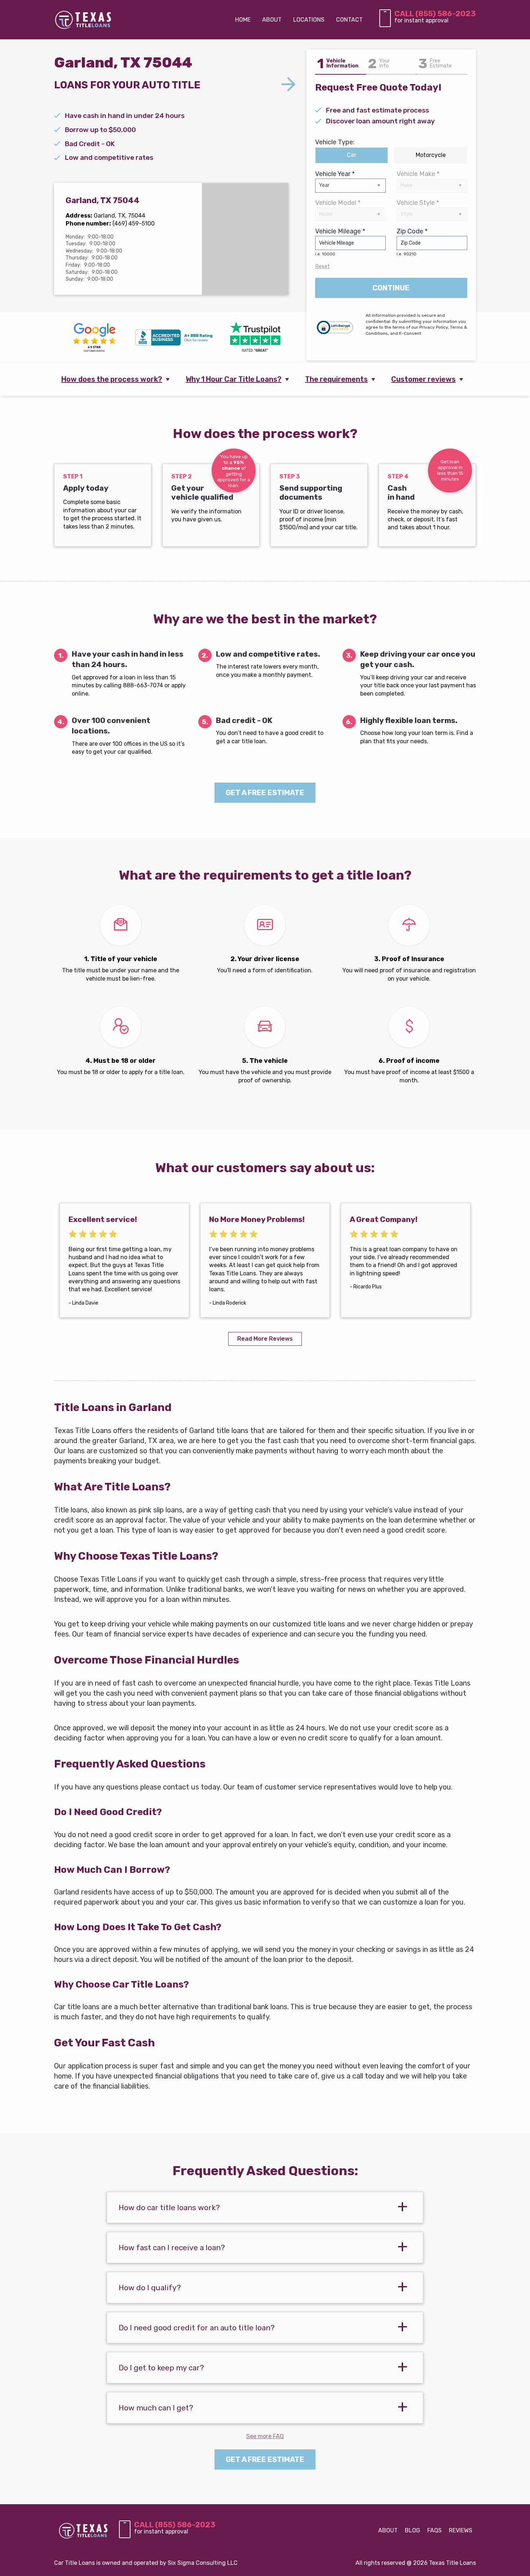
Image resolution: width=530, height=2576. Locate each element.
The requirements (336, 379)
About (388, 2530)
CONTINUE (391, 288)
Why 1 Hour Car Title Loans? (234, 379)
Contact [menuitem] (349, 20)
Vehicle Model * (338, 203)
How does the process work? (112, 379)
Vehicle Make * (418, 174)
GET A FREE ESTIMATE (265, 793)
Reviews (461, 2530)
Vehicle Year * (335, 174)
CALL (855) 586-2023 (435, 14)
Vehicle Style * (418, 203)
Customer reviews (423, 379)
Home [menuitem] (243, 20)
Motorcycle (431, 155)
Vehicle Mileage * (340, 242)
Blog (412, 2530)
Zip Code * (412, 242)
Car (352, 155)
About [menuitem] (272, 20)
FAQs (434, 2530)
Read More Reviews (265, 1339)
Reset (323, 266)
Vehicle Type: (335, 142)
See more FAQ (265, 2436)
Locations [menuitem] (309, 20)
